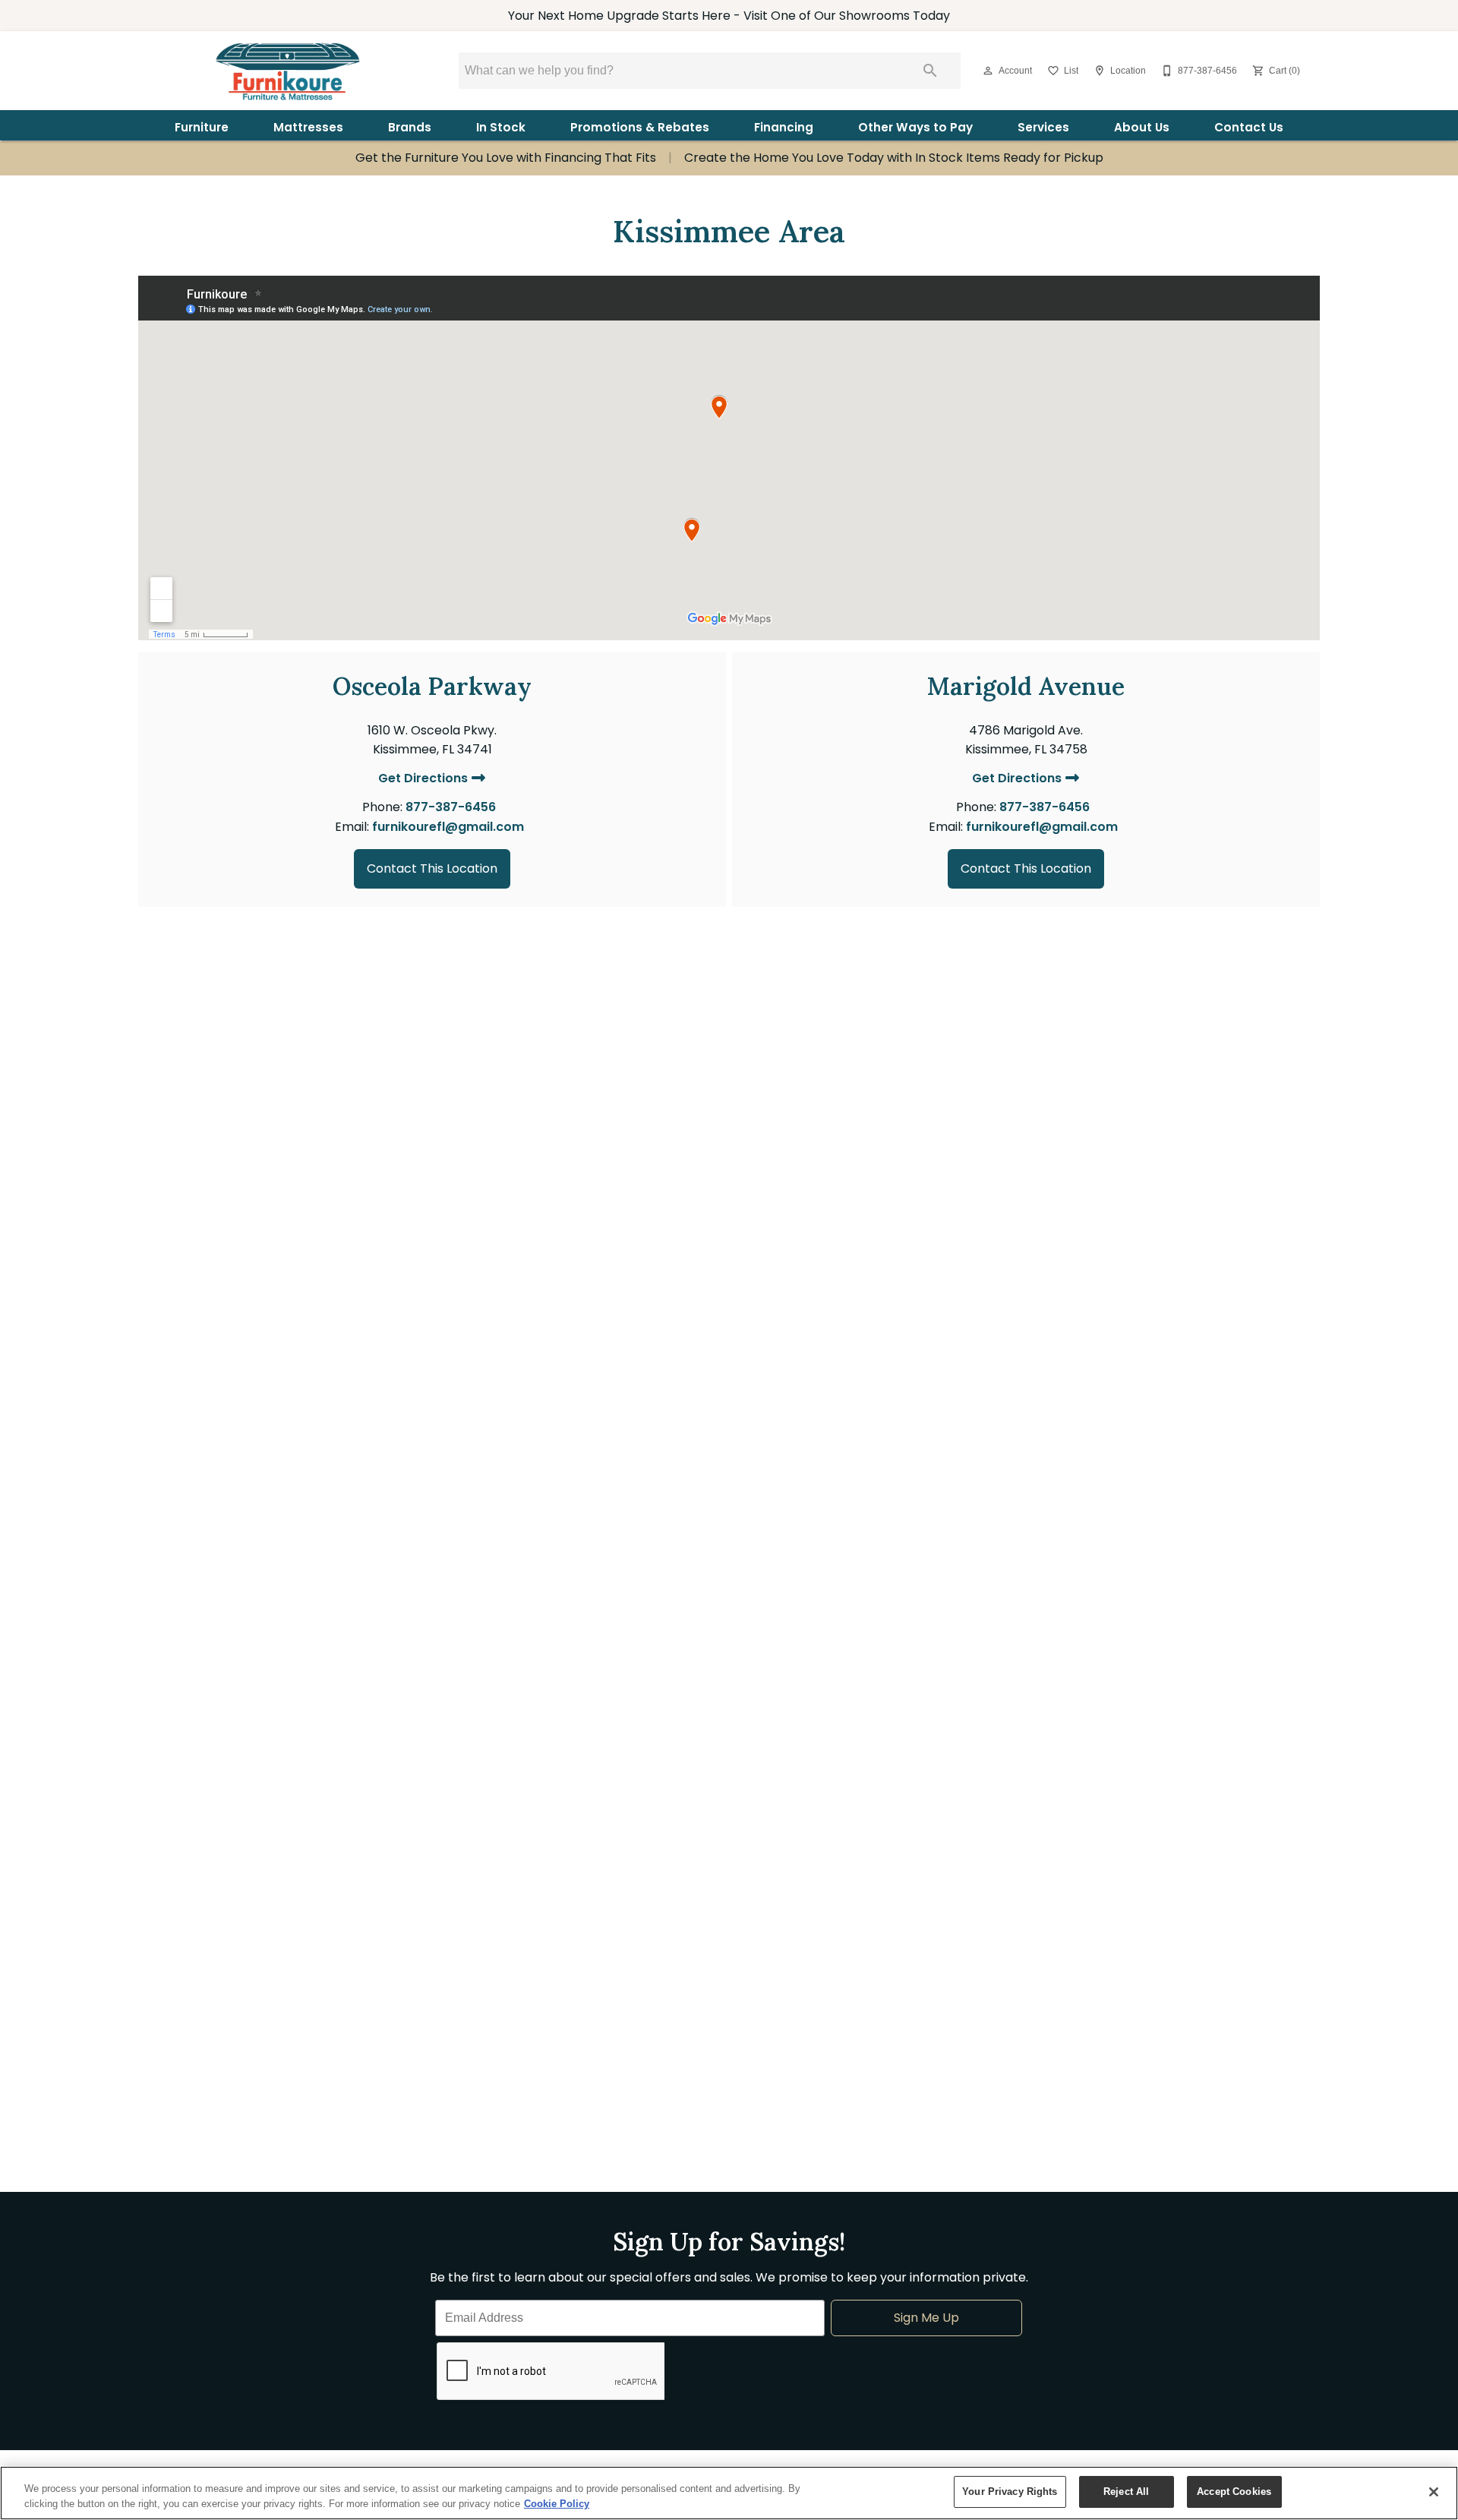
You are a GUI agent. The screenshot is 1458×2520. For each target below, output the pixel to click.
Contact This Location (432, 868)
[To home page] (287, 71)
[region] (729, 2493)
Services (1043, 127)
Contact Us (1249, 127)
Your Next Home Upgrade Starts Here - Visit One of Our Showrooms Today (729, 16)
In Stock (501, 127)
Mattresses (308, 127)
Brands (410, 127)
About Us (1142, 127)
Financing (784, 127)
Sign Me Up (926, 2318)
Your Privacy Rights (1010, 2492)
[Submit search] (930, 71)
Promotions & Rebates (640, 127)
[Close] (1434, 2492)
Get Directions (424, 779)
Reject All (1126, 2492)
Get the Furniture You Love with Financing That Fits (506, 158)
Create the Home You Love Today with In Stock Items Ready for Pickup (894, 158)
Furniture (202, 127)
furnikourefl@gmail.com (448, 827)
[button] (988, 71)
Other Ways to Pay (915, 127)
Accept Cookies (1234, 2492)
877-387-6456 (451, 807)
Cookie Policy (557, 2504)
